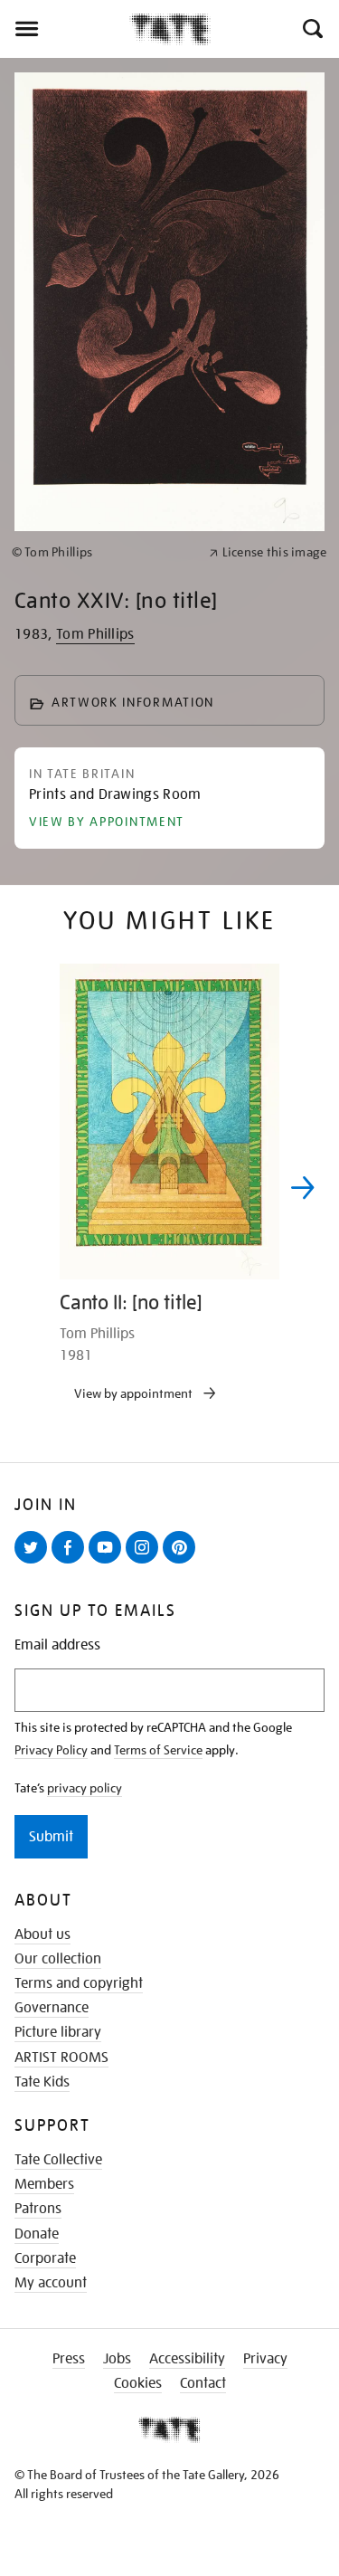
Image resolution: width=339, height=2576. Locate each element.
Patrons (38, 2209)
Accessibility (187, 2359)
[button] (311, 29)
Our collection (58, 1959)
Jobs (117, 2359)
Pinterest (183, 1563)
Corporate (45, 2258)
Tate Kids (42, 2082)
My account (51, 2283)
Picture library (58, 2032)
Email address (57, 1645)
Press (69, 2359)
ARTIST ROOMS (61, 2058)
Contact (203, 2383)
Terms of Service (158, 1750)
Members (44, 2184)
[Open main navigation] (65, 29)
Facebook (71, 1563)
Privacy (265, 2359)
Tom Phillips (95, 634)
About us (42, 1934)
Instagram (146, 1563)
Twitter (34, 1563)
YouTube (108, 1563)
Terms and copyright (79, 1983)
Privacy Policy (51, 1750)
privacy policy (85, 1788)
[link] (103, 552)
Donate (37, 2234)
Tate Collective (58, 2160)
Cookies (138, 2383)
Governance (52, 2008)
